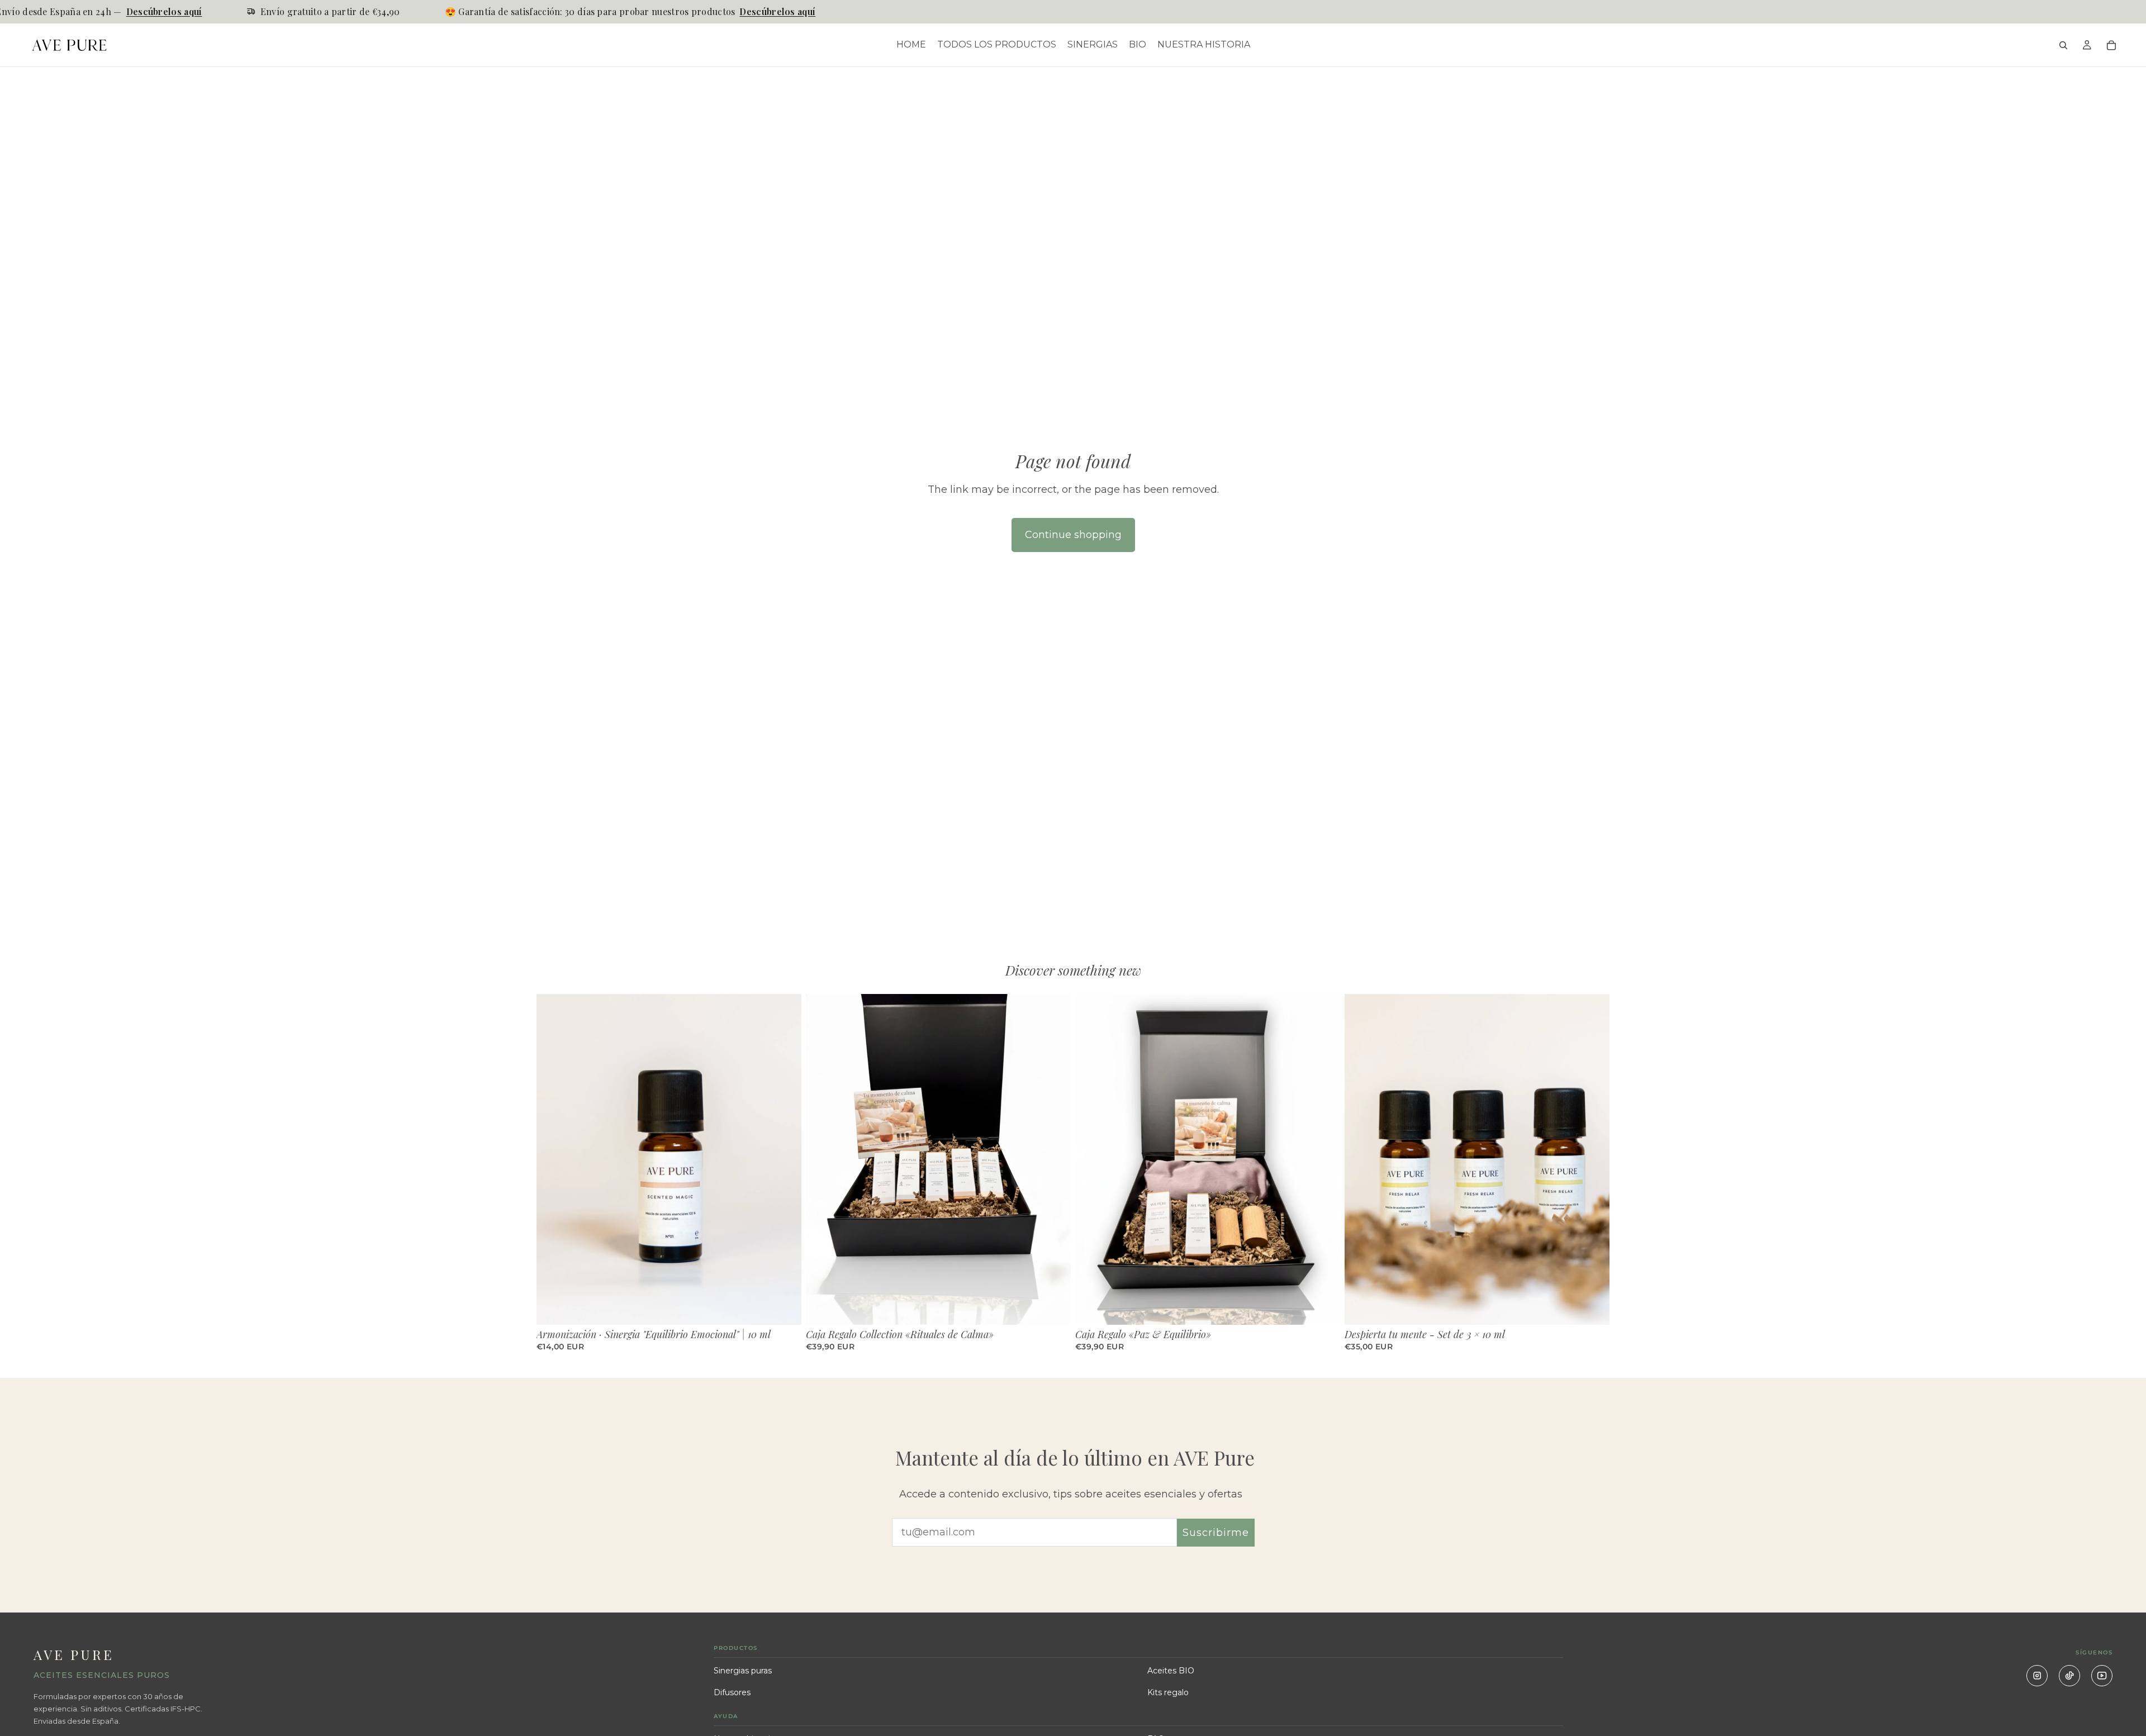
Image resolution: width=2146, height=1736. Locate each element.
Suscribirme (1216, 1533)
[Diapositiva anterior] (553, 1159)
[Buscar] (2063, 45)
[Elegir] (784, 1307)
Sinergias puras (743, 1671)
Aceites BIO (1171, 1671)
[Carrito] (2111, 45)
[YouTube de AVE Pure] (2102, 1676)
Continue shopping (1073, 535)
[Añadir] (1053, 1307)
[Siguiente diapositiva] (785, 1159)
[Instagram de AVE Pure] (2037, 1676)
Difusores (732, 1692)
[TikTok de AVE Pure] (2069, 1676)
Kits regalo (1168, 1692)
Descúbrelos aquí (124, 11)
